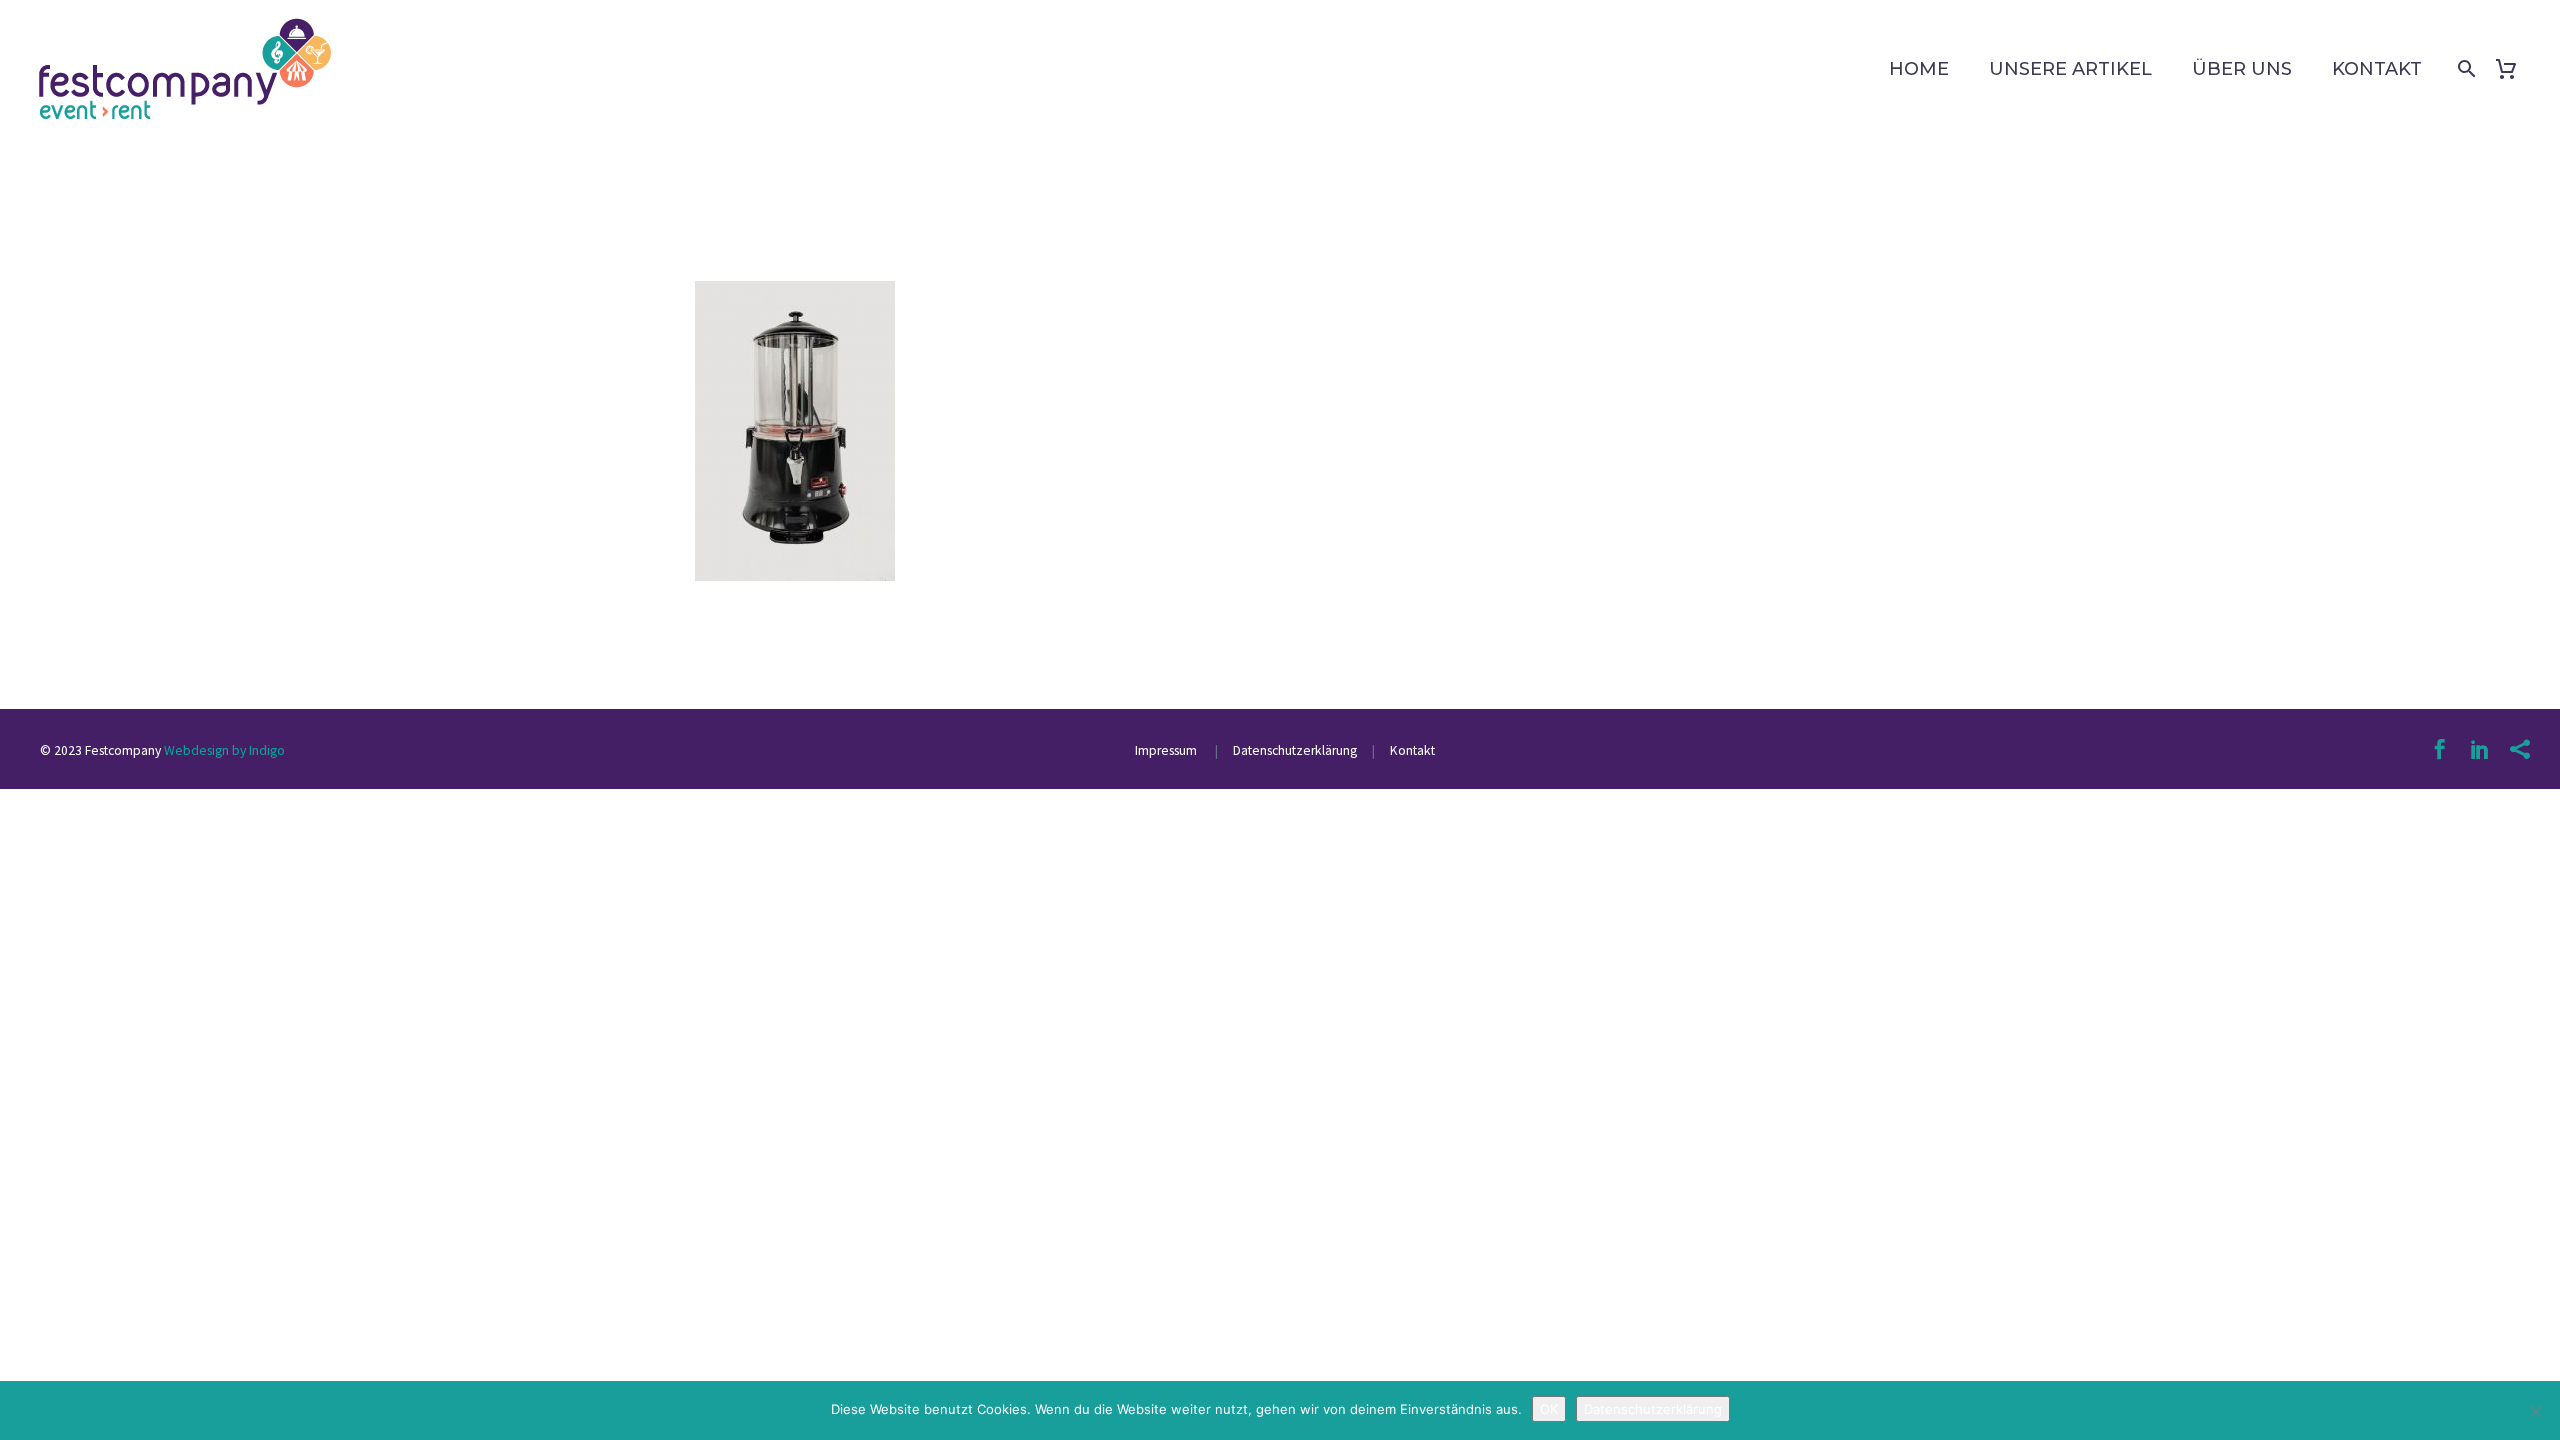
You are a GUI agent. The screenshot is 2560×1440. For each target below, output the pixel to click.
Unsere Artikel (2070, 69)
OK (1549, 1409)
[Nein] (2535, 1411)
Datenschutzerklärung (1293, 750)
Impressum (1167, 750)
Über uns (2242, 69)
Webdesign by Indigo (224, 750)
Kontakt (2377, 69)
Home (1919, 69)
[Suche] (2463, 69)
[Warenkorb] (2513, 69)
